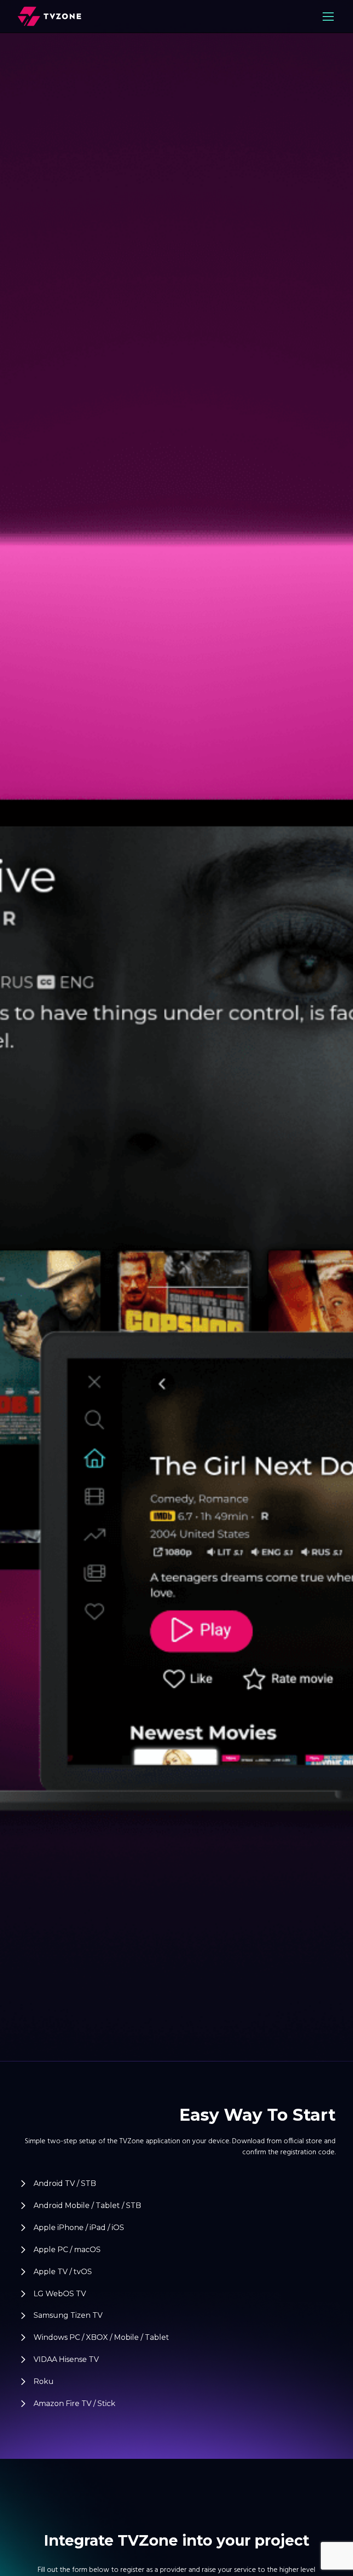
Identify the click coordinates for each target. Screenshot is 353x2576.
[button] (326, 17)
